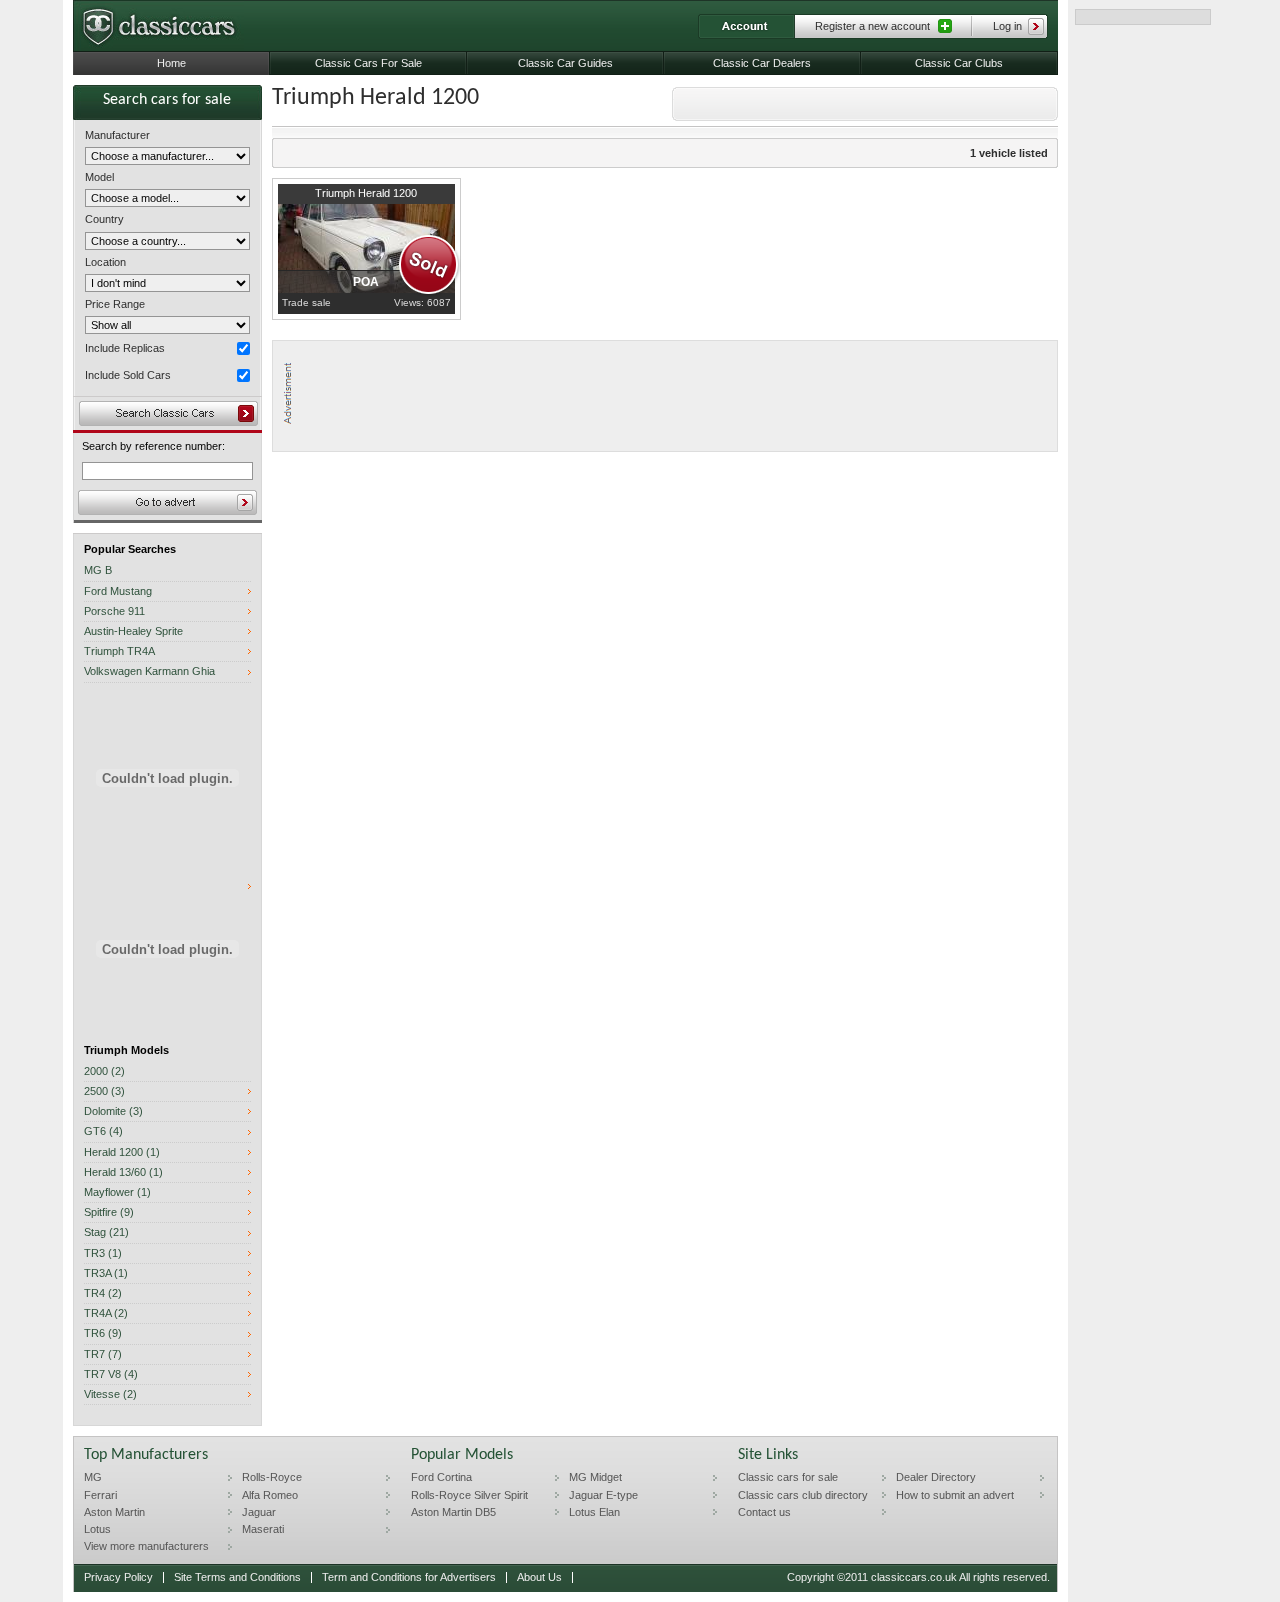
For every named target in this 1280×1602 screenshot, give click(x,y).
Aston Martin (114, 1512)
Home (171, 63)
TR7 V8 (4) (111, 1374)
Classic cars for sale (788, 1477)
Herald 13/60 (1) (123, 1172)
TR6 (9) (103, 1333)
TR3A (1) (106, 1273)
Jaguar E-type (603, 1495)
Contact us (764, 1512)
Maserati (263, 1529)
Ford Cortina (441, 1477)
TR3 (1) (103, 1253)
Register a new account (872, 26)
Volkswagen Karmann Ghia (149, 671)
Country (104, 219)
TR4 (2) (103, 1293)
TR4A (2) (106, 1313)
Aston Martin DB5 (453, 1512)
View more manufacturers (146, 1546)
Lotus (97, 1529)
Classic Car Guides (565, 63)
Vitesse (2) (110, 1394)
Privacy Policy (118, 1577)
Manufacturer (117, 135)
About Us (539, 1577)
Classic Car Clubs (959, 63)
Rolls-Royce (272, 1477)
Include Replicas (125, 348)
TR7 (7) (103, 1354)
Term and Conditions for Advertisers (409, 1577)
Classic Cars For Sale (368, 63)
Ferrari (100, 1495)
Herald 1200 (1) (122, 1152)
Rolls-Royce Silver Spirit (469, 1495)
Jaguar (259, 1512)
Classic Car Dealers (762, 63)
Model (99, 177)
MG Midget (595, 1477)
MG (93, 1477)
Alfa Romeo (270, 1495)
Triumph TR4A (119, 651)
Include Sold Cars (128, 375)
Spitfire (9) (109, 1212)
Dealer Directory (936, 1477)
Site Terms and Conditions (237, 1577)
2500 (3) (104, 1091)
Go (167, 502)
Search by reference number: (153, 446)
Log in (1007, 26)
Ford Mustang (118, 591)
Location (105, 262)
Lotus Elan (594, 1512)
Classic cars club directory (803, 1495)
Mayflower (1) (117, 1192)
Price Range (115, 304)
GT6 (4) (103, 1131)
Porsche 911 (114, 611)
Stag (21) (106, 1232)
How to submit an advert (955, 1495)
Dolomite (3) (113, 1111)
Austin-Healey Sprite (133, 631)
